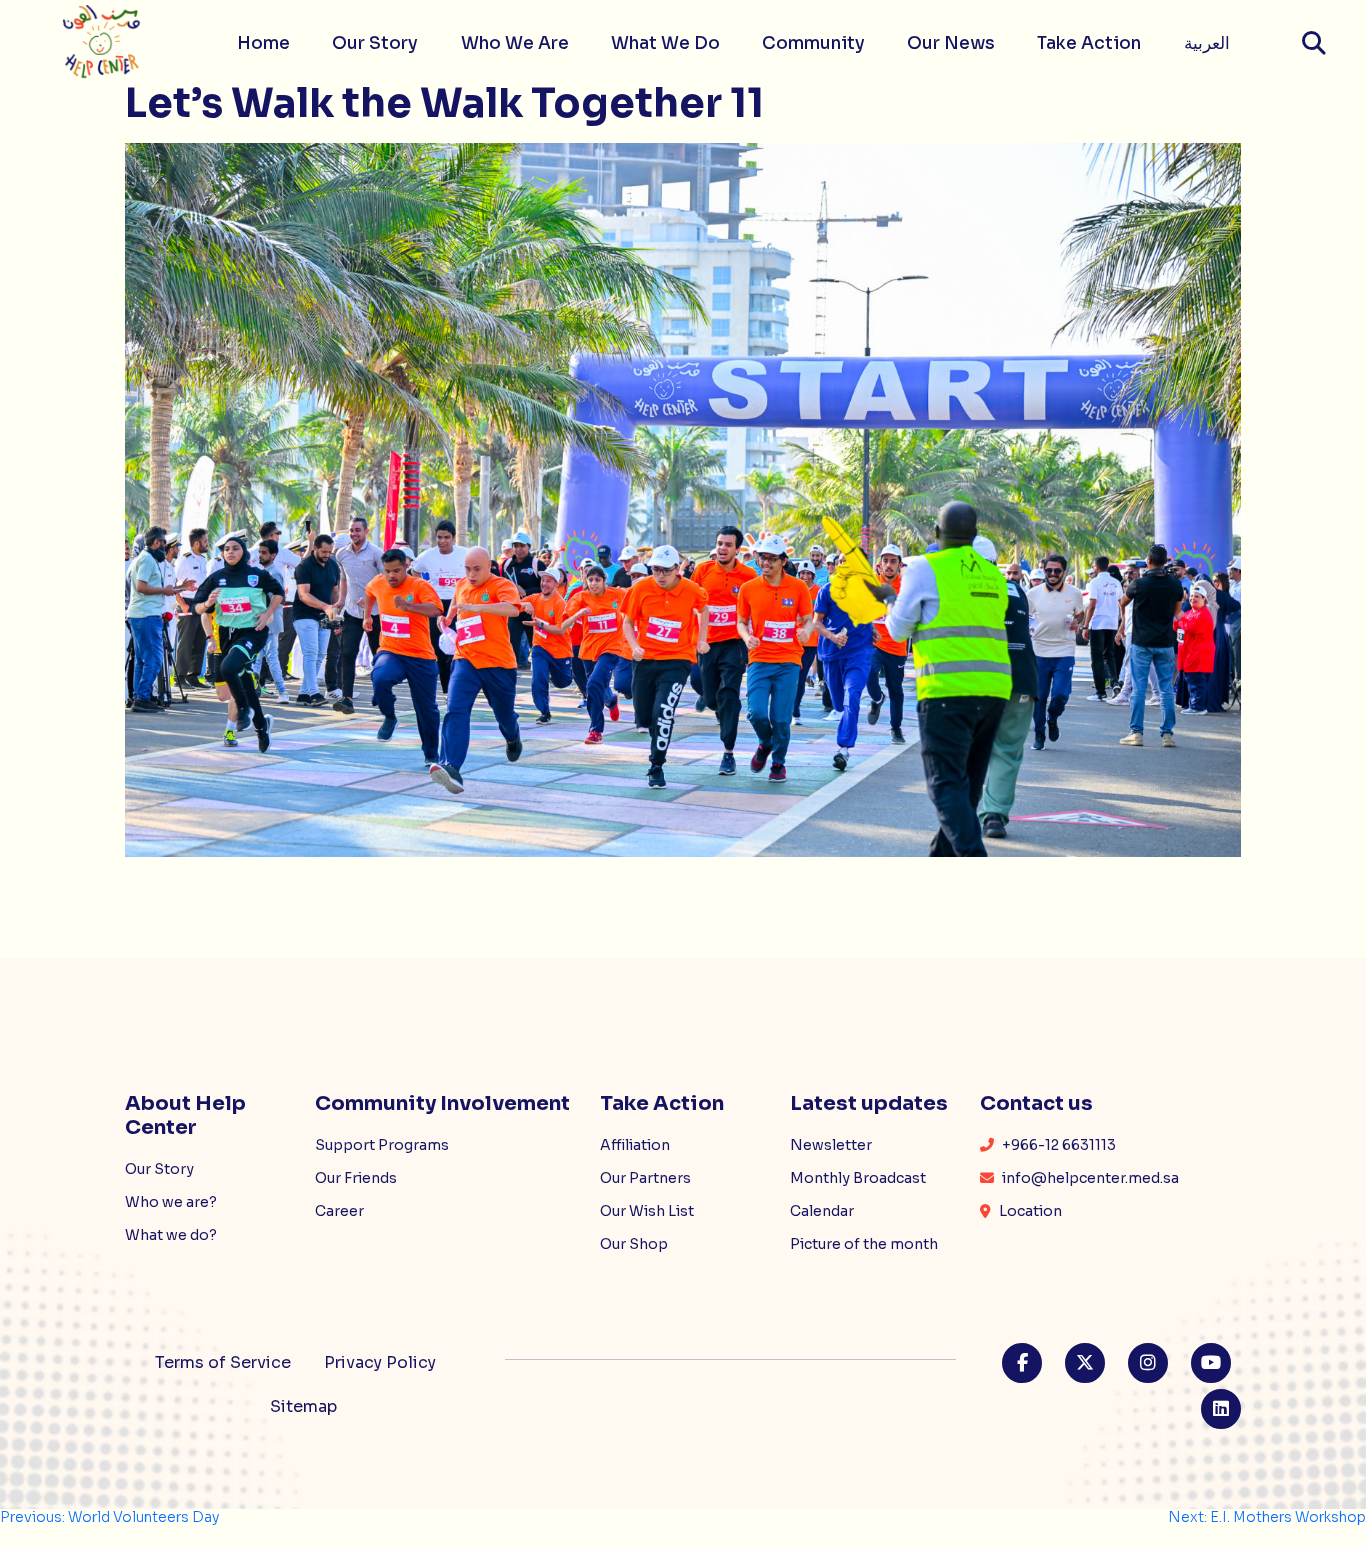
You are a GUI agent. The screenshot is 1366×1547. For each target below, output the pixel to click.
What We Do (665, 43)
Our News (951, 43)
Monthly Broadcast (858, 1178)
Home (263, 43)
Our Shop (634, 1244)
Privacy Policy (380, 1362)
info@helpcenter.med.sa (1089, 1178)
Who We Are (515, 43)
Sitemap (303, 1406)
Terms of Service (223, 1362)
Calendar (822, 1211)
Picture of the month (864, 1244)
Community (813, 43)
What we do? (171, 1235)
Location (1029, 1211)
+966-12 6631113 (1057, 1145)
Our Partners (645, 1178)
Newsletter (831, 1145)
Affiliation (635, 1145)
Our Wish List (647, 1211)
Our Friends (356, 1178)
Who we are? (171, 1202)
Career (339, 1211)
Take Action (1089, 43)
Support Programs (382, 1145)
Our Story (375, 43)
